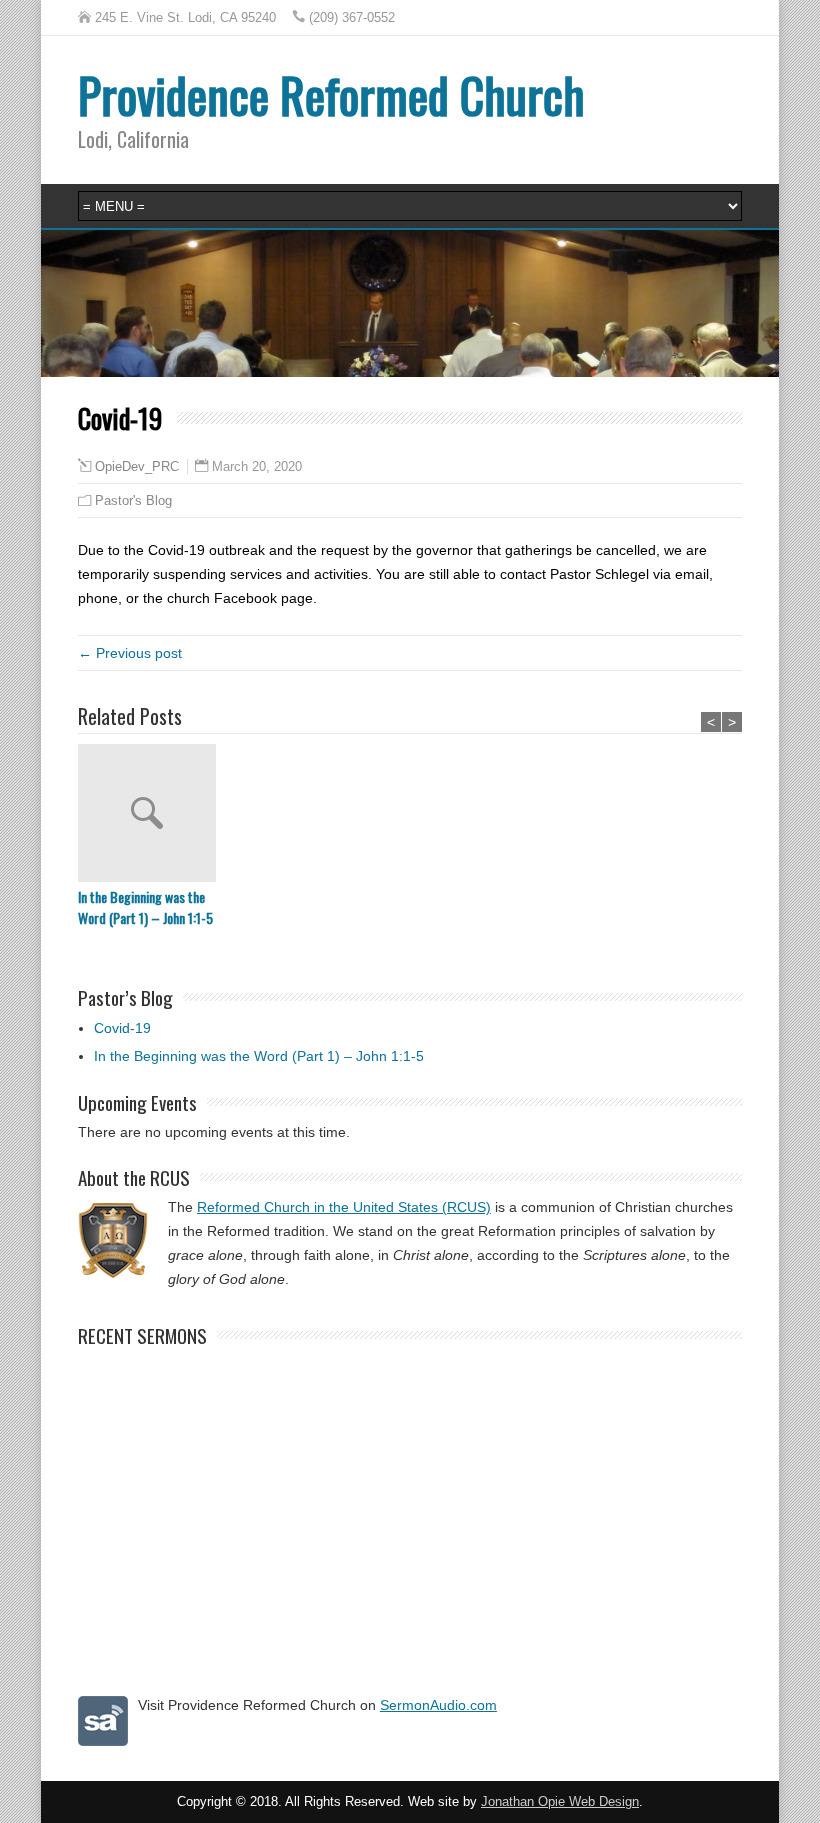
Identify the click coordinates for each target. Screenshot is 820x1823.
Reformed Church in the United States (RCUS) (344, 1207)
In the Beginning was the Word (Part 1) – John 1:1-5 (145, 907)
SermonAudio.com (438, 1705)
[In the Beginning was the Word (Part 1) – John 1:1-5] (152, 815)
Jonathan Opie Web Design (560, 1802)
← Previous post (130, 653)
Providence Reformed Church (331, 94)
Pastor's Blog (133, 500)
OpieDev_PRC (137, 467)
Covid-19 (122, 1028)
